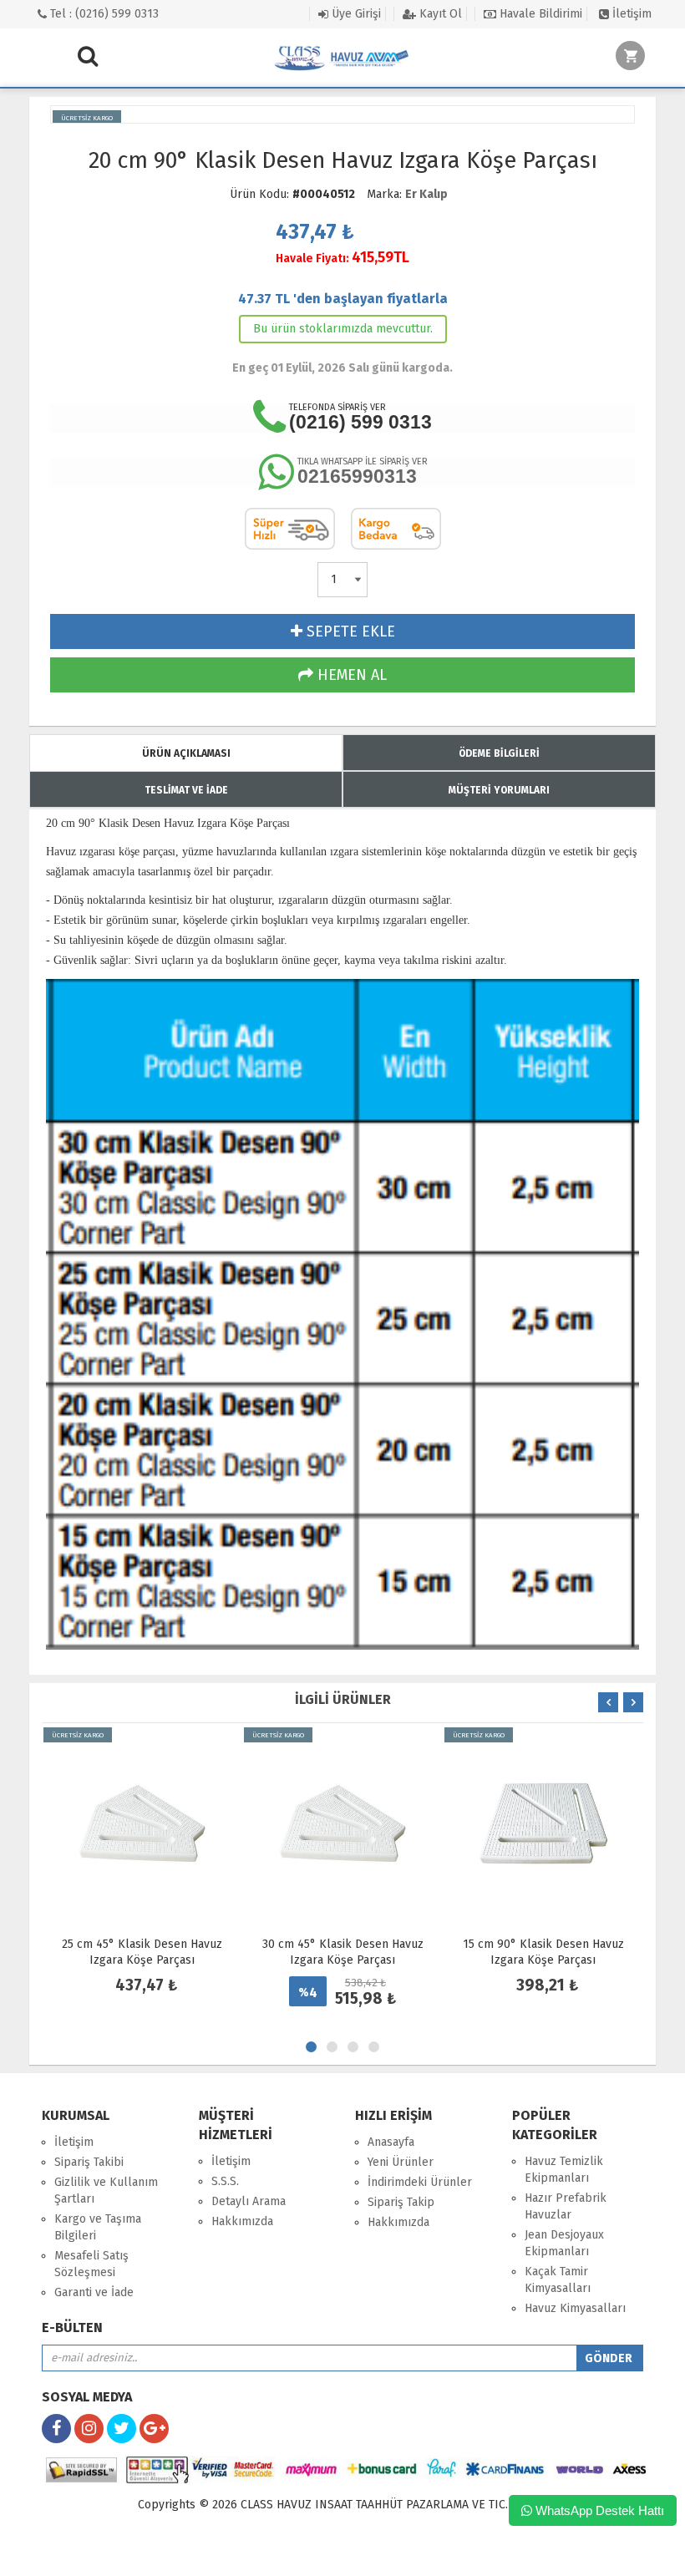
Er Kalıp (426, 194)
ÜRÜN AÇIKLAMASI (186, 753)
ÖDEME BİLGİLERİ (499, 753)
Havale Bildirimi (539, 14)
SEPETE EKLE (349, 631)
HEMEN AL (350, 675)
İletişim (630, 14)
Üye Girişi (355, 14)
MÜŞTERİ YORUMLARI (499, 790)
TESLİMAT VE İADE (186, 790)
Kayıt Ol (439, 14)
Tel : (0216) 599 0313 (103, 14)
